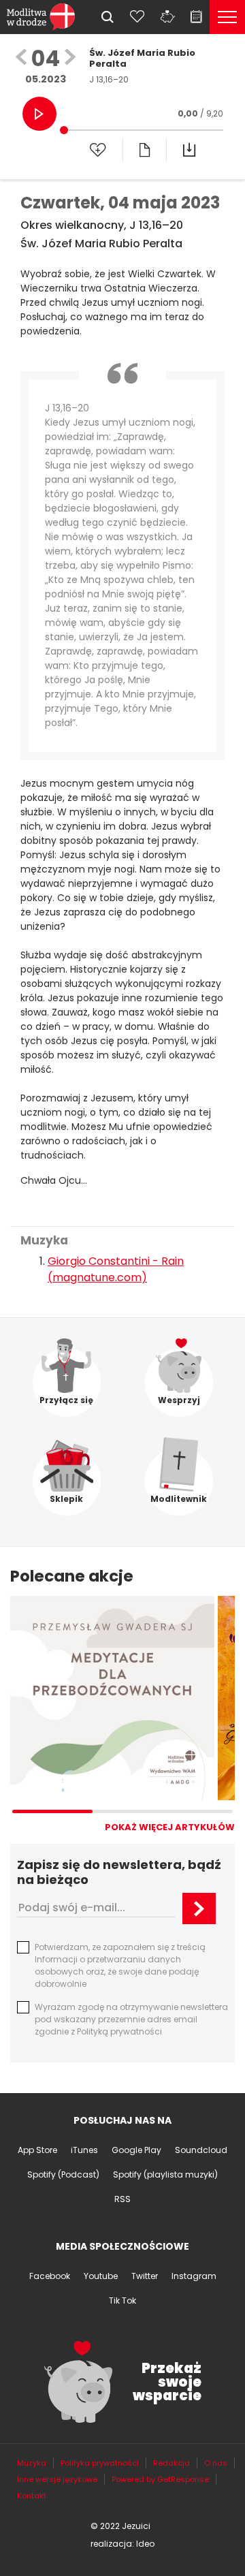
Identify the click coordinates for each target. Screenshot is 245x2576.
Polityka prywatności (100, 2463)
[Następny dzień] (70, 58)
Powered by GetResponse (160, 2479)
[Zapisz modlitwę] (98, 150)
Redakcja (171, 2463)
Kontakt (32, 2496)
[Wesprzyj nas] (167, 16)
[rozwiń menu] (227, 17)
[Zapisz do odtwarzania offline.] (189, 150)
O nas (216, 2463)
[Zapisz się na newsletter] (199, 1909)
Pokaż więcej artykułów (170, 1827)
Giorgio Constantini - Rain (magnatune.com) (116, 1269)
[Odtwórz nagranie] (39, 114)
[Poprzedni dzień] (21, 58)
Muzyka (32, 2463)
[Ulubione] (137, 16)
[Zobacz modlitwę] (144, 150)
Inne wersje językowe (57, 2479)
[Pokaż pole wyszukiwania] (108, 17)
